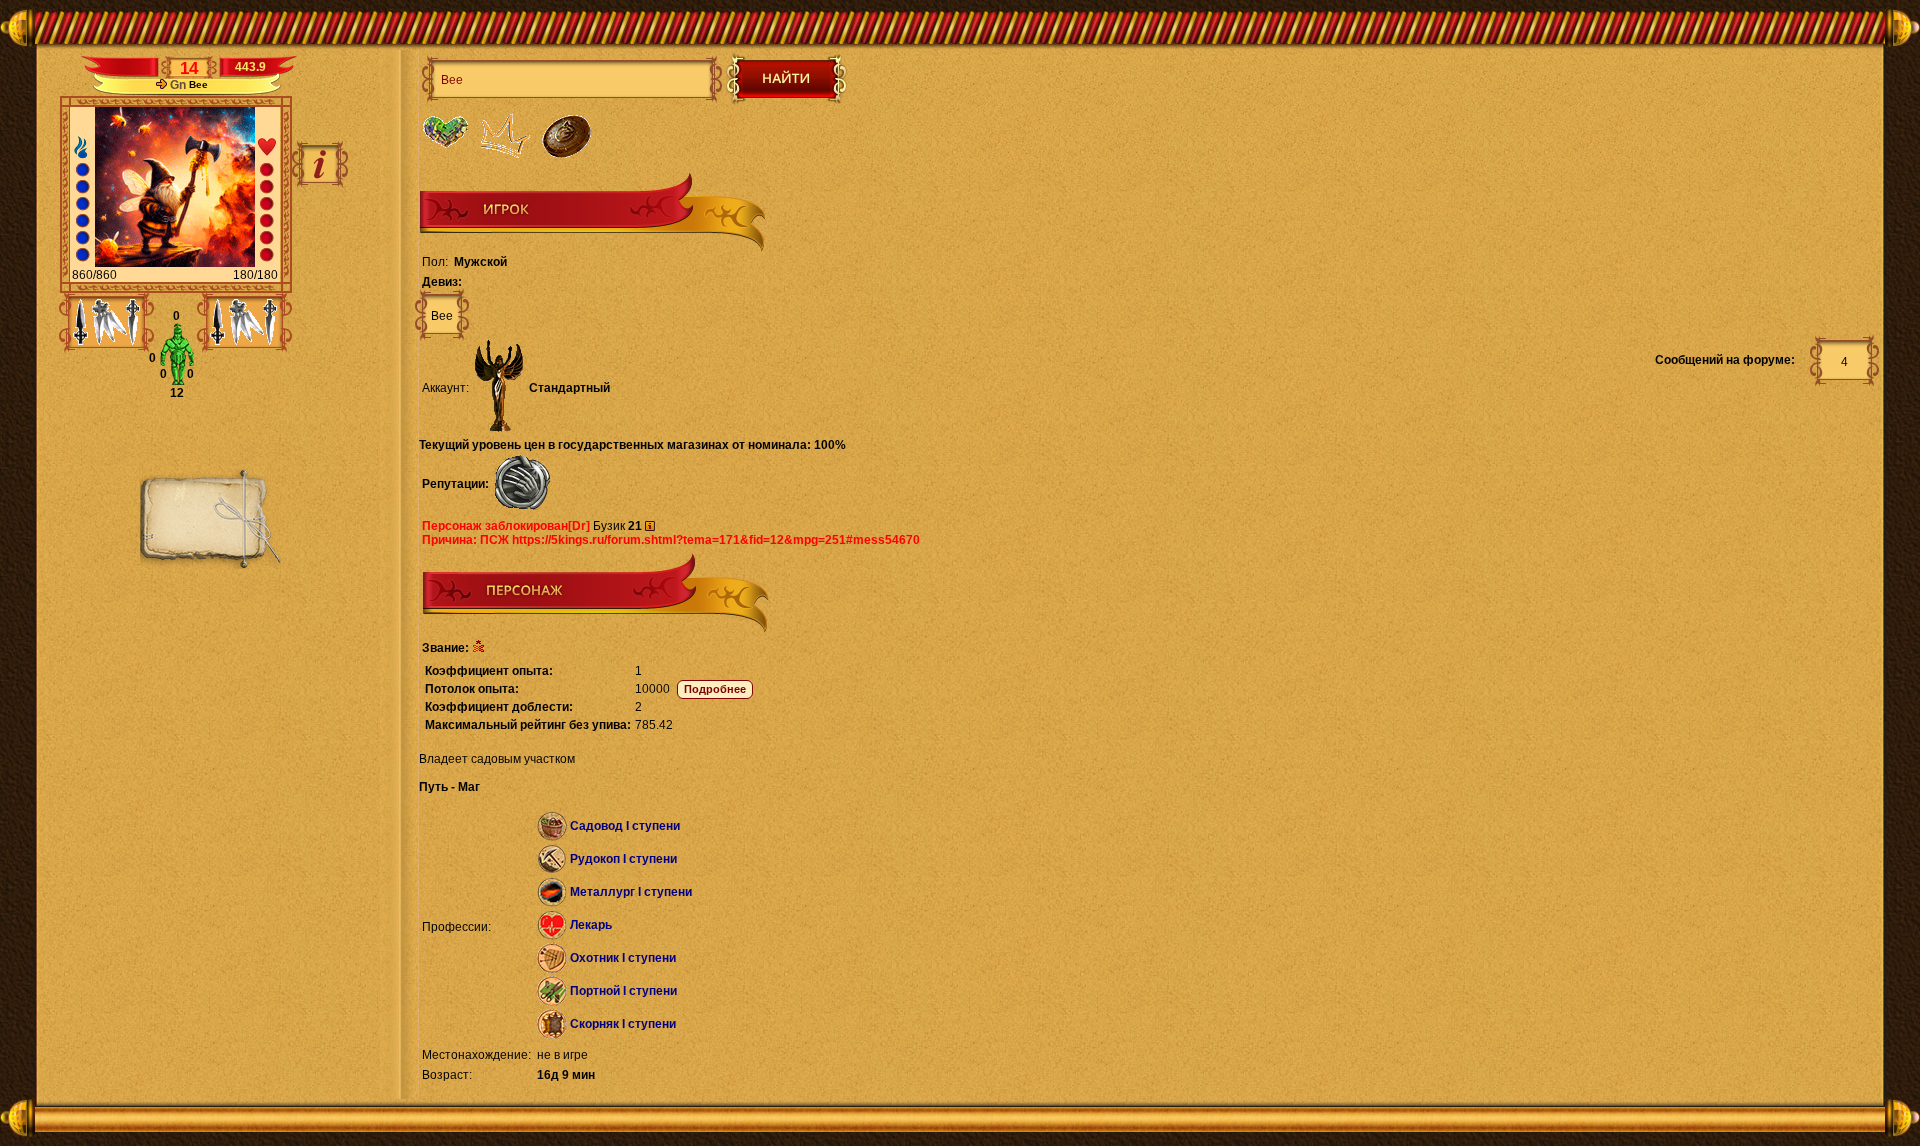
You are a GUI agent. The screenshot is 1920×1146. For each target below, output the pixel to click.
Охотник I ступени (623, 958)
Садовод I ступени (625, 826)
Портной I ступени (623, 991)
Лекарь (591, 925)
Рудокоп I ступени (623, 859)
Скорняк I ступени (623, 1024)
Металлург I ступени (631, 892)
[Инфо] (320, 164)
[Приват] (161, 85)
